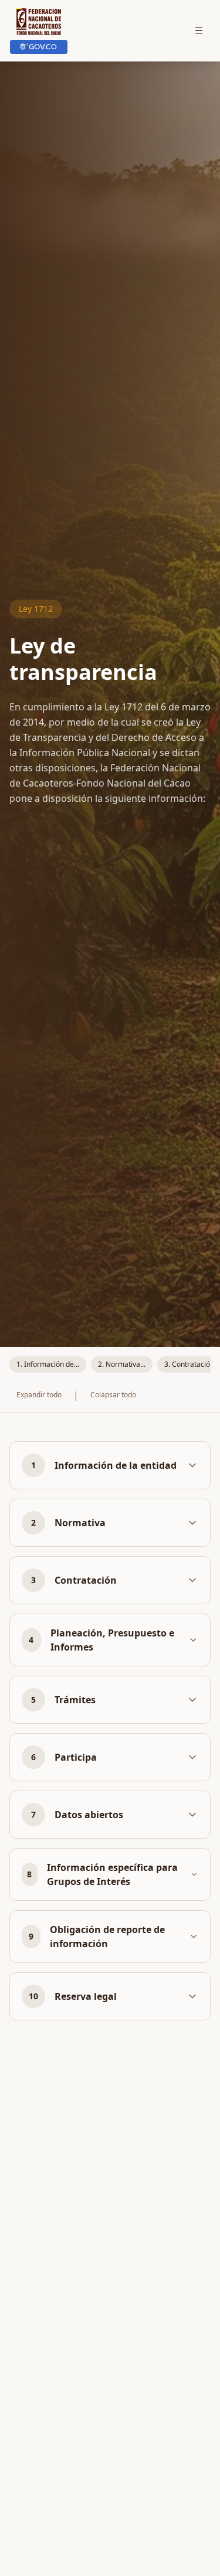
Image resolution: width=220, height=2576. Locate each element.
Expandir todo (39, 1395)
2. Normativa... (122, 1364)
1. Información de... (48, 1364)
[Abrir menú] (199, 30)
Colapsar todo (113, 1395)
